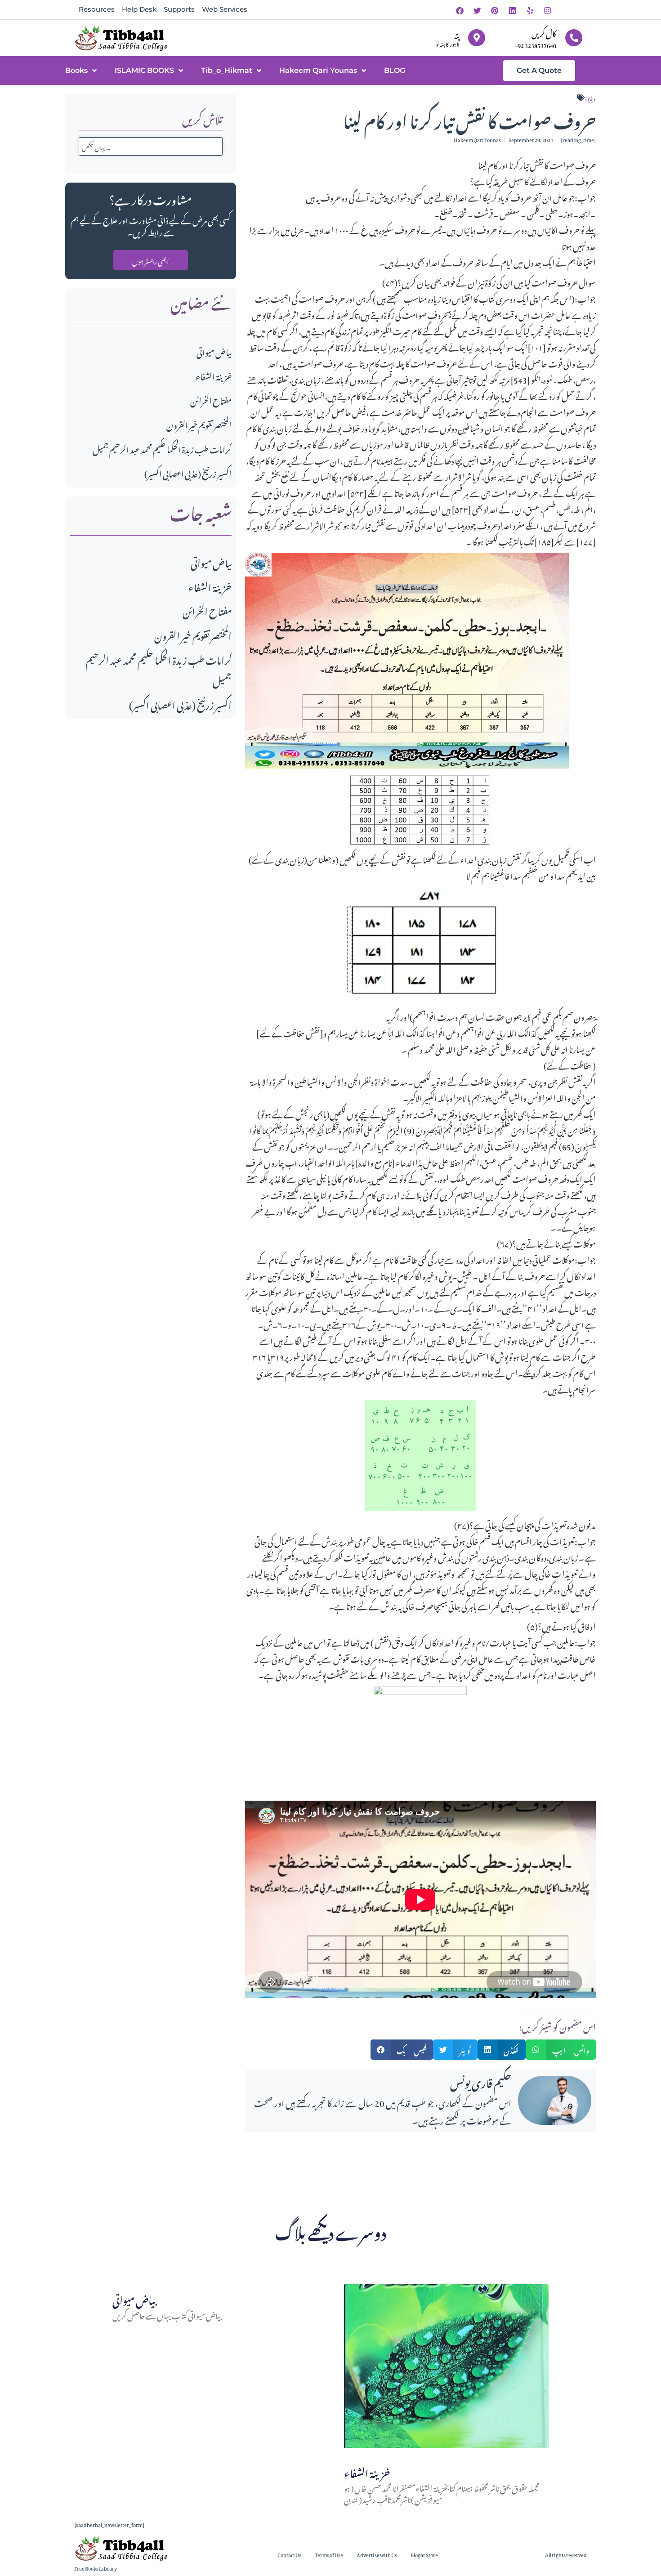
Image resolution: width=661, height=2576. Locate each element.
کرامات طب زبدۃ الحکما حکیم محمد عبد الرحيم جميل (162, 448)
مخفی (478, 1674)
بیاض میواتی (214, 351)
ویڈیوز (591, 98)
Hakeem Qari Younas (318, 70)
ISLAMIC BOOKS (144, 70)
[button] (402, 2050)
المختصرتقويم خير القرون (199, 424)
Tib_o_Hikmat (227, 70)
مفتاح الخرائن (211, 400)
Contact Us (289, 2554)
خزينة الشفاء (214, 375)
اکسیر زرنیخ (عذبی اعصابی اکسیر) (188, 472)
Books (76, 70)
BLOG (395, 70)
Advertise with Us (377, 2554)
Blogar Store (424, 2554)
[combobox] (151, 146)
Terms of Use (329, 2554)
